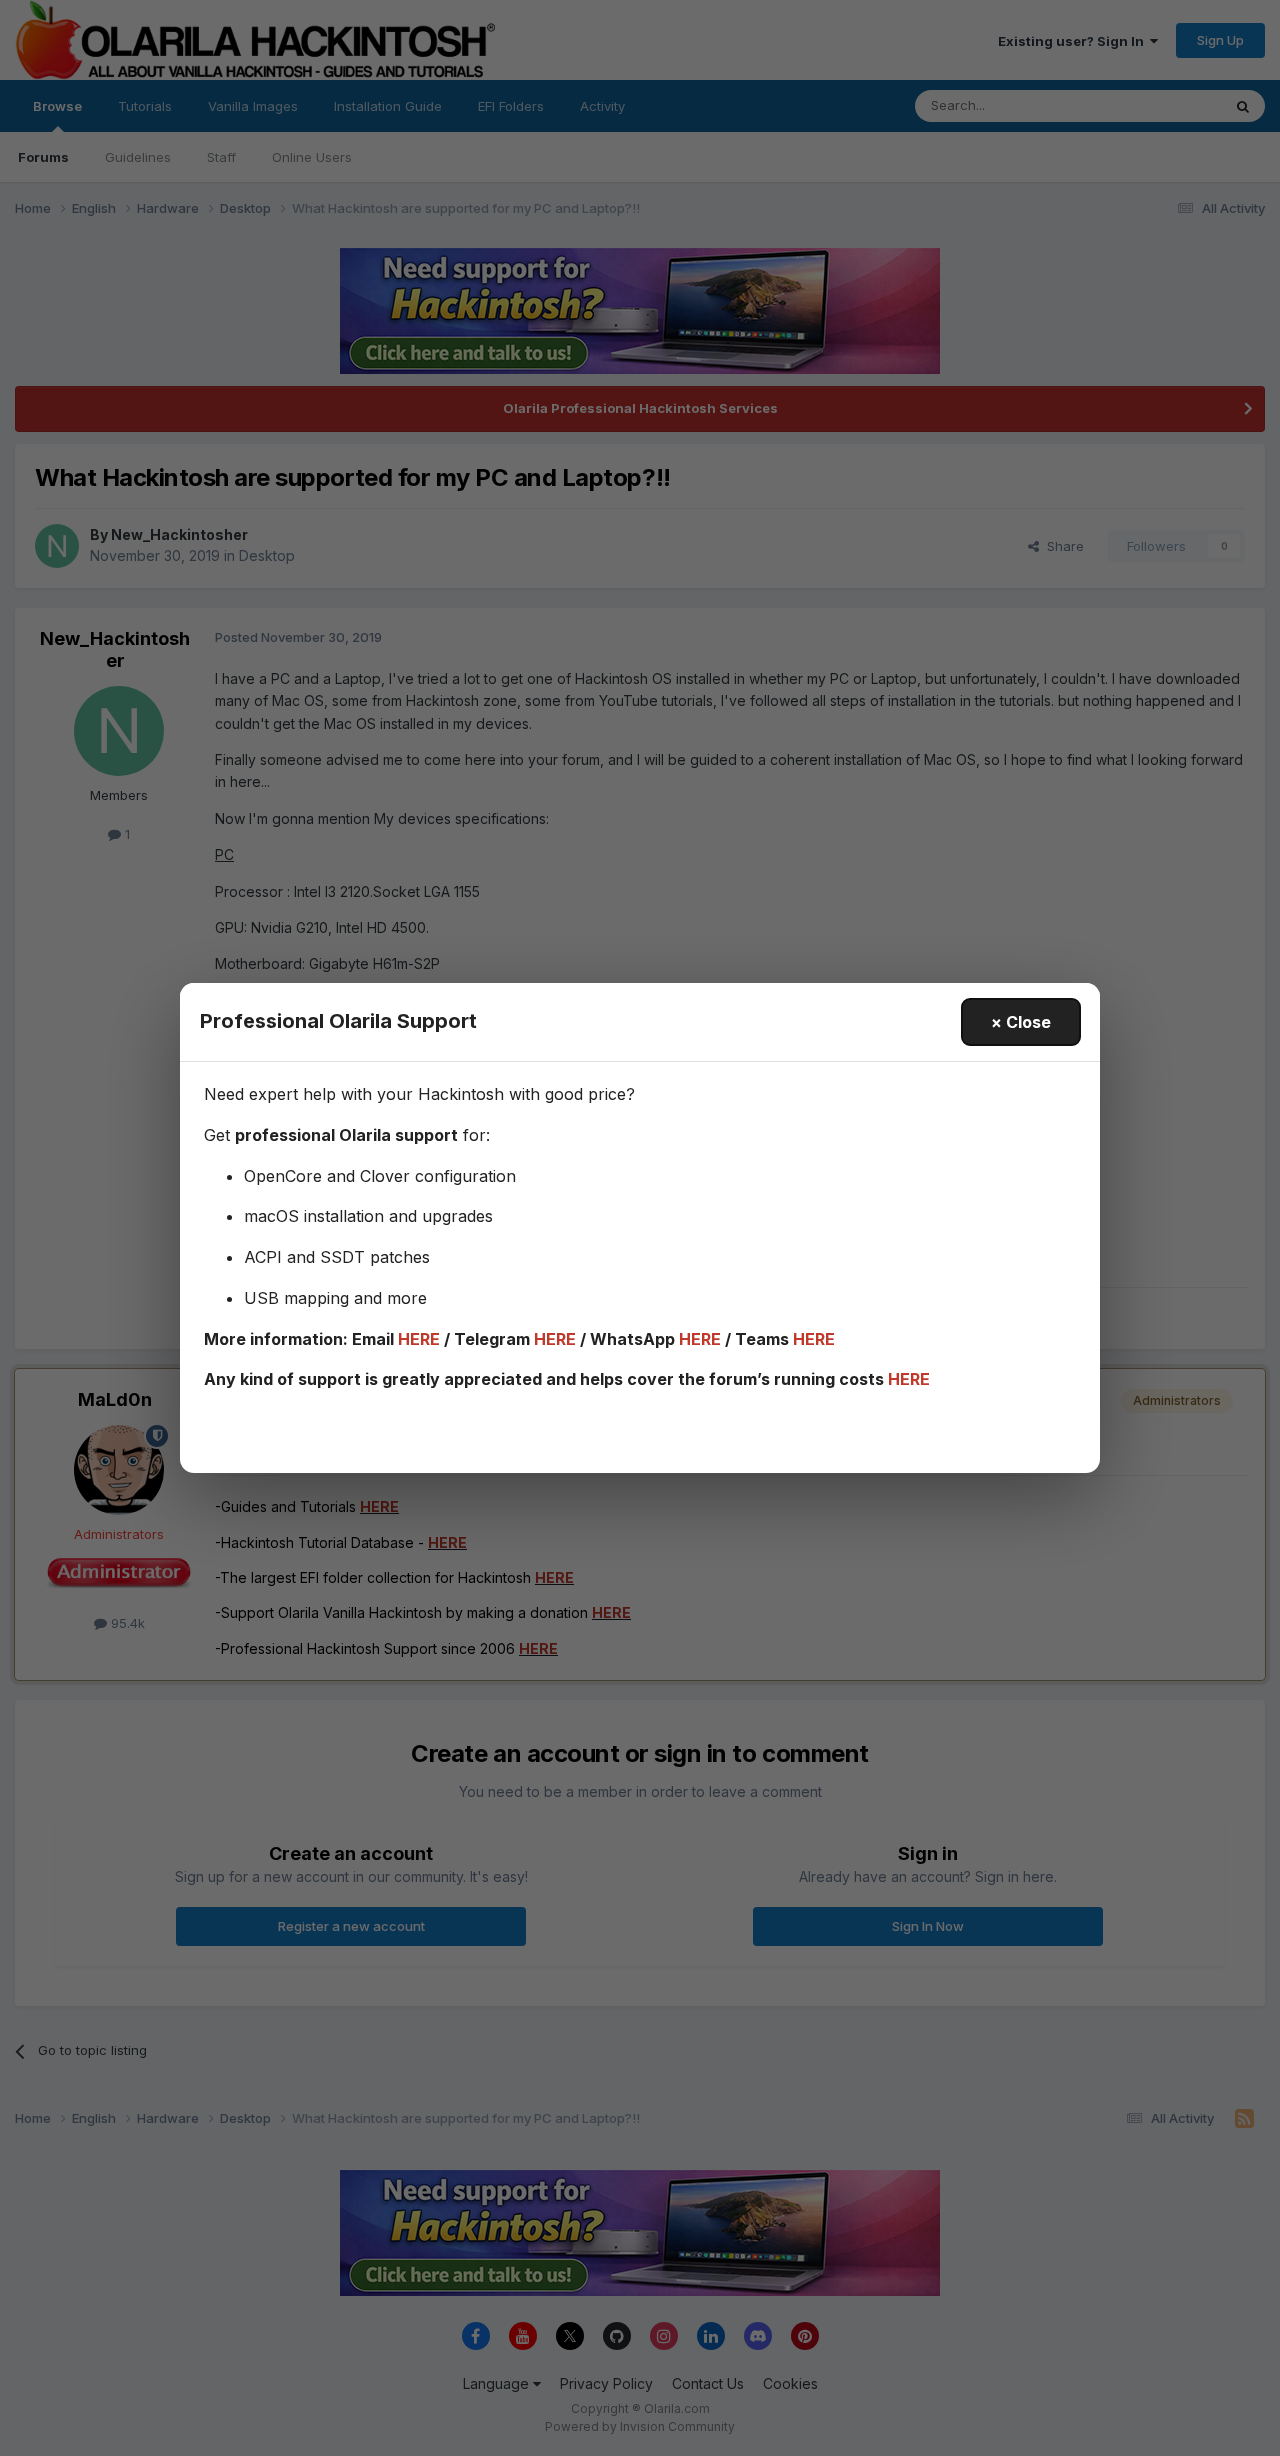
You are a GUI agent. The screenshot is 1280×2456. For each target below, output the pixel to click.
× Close (1021, 1022)
